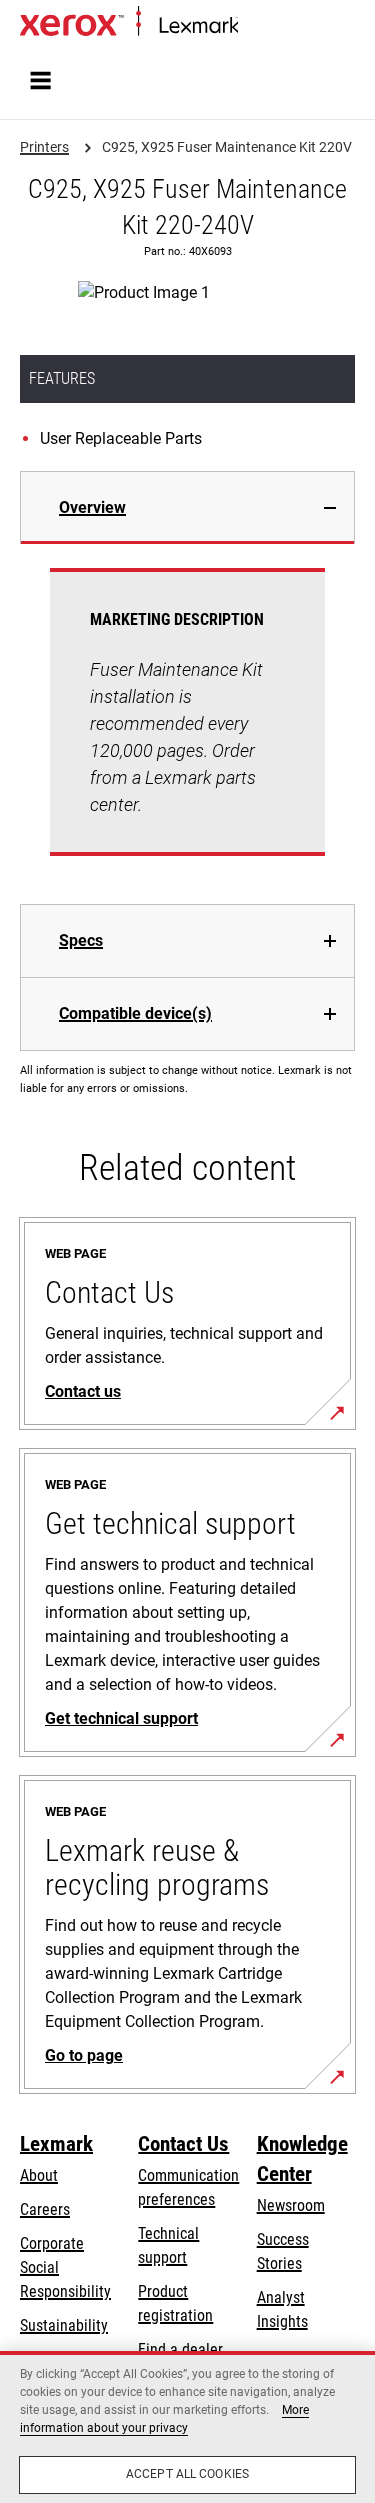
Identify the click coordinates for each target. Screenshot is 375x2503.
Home (254, 26)
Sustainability (64, 2325)
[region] (187, 2427)
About (39, 2175)
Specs (81, 940)
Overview (92, 507)
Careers (45, 2209)
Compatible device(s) (135, 1013)
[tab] (187, 507)
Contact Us (183, 2144)
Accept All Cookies (187, 2474)
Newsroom (291, 2205)
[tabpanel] (187, 724)
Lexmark (56, 2144)
